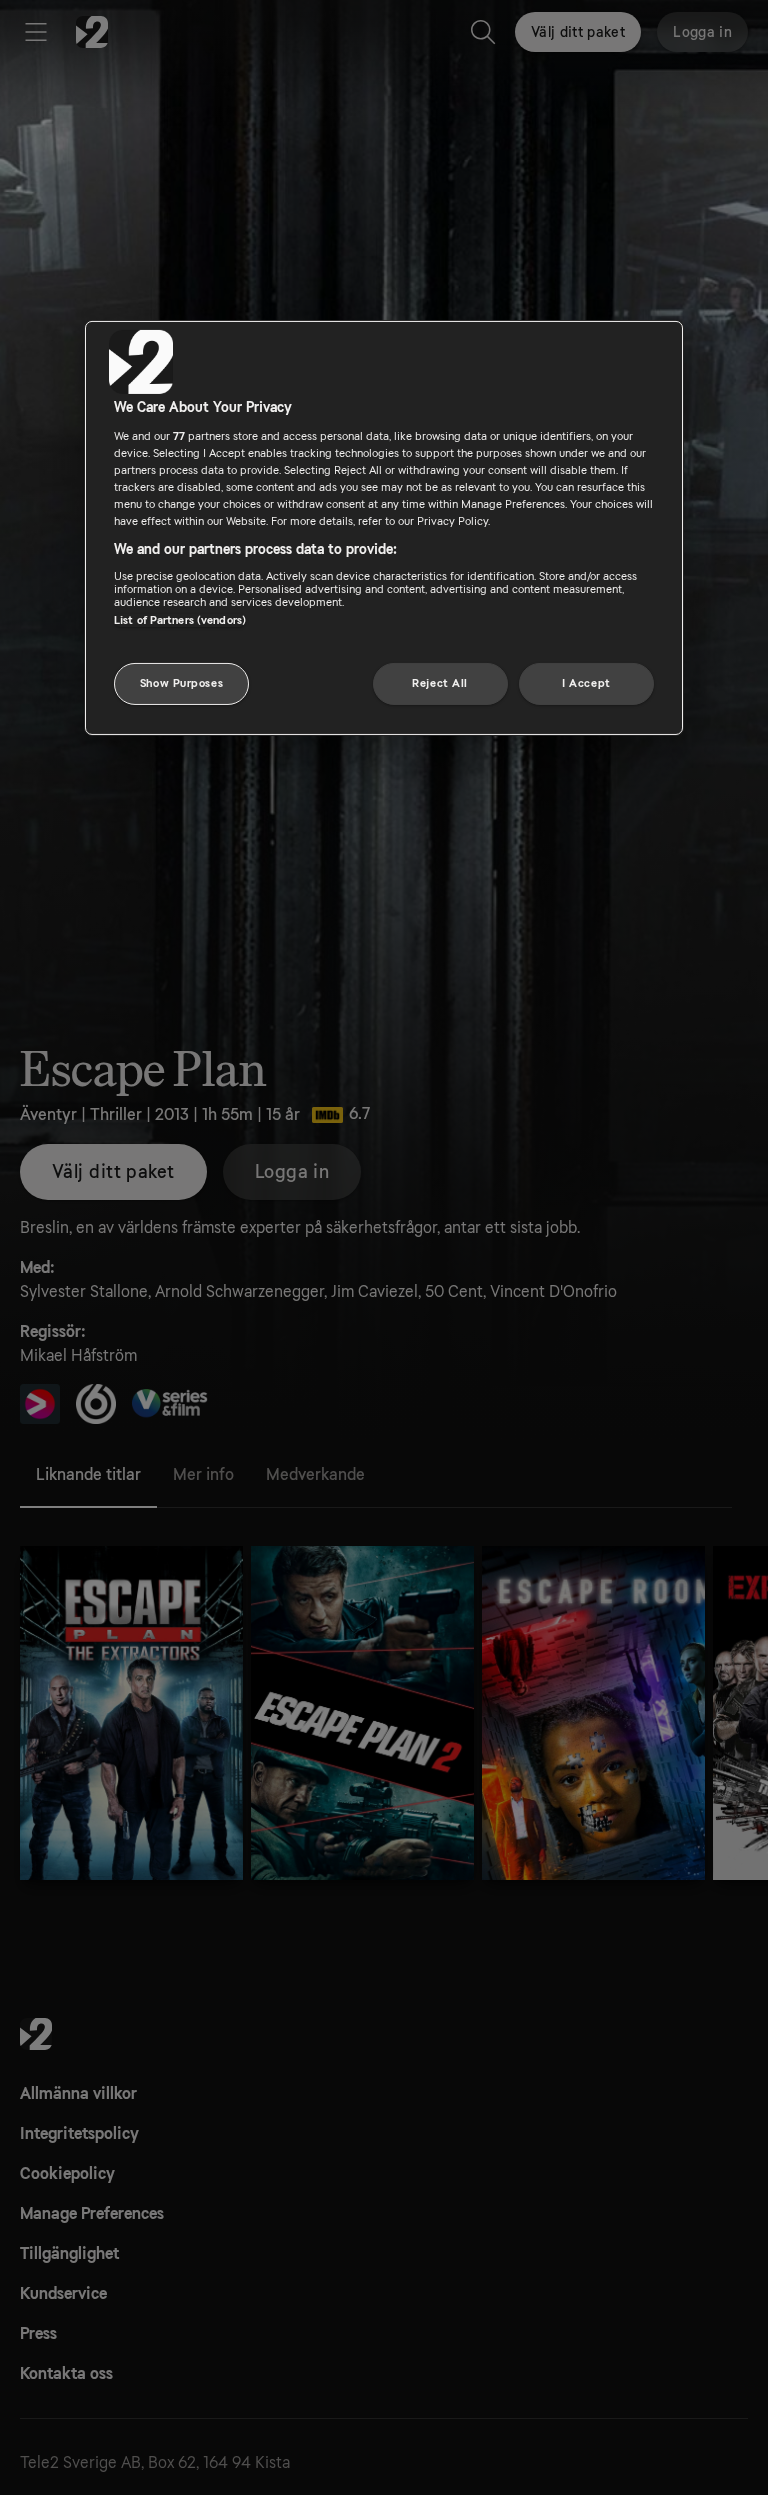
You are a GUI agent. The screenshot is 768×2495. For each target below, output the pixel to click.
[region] (384, 528)
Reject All (440, 683)
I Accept (586, 683)
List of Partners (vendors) (180, 620)
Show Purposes (181, 683)
